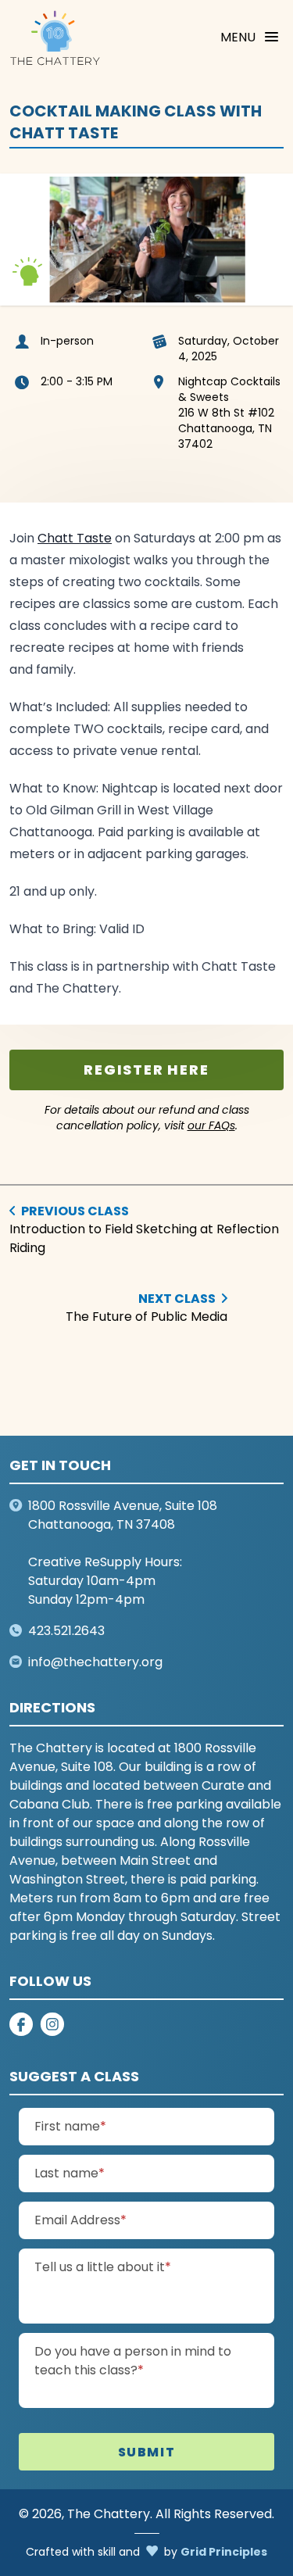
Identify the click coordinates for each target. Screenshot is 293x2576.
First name (102, 2126)
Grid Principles (224, 2552)
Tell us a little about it (134, 2267)
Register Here (146, 1070)
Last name (101, 2173)
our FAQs (211, 1126)
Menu (238, 37)
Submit (147, 2452)
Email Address (112, 2220)
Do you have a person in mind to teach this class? (133, 2361)
